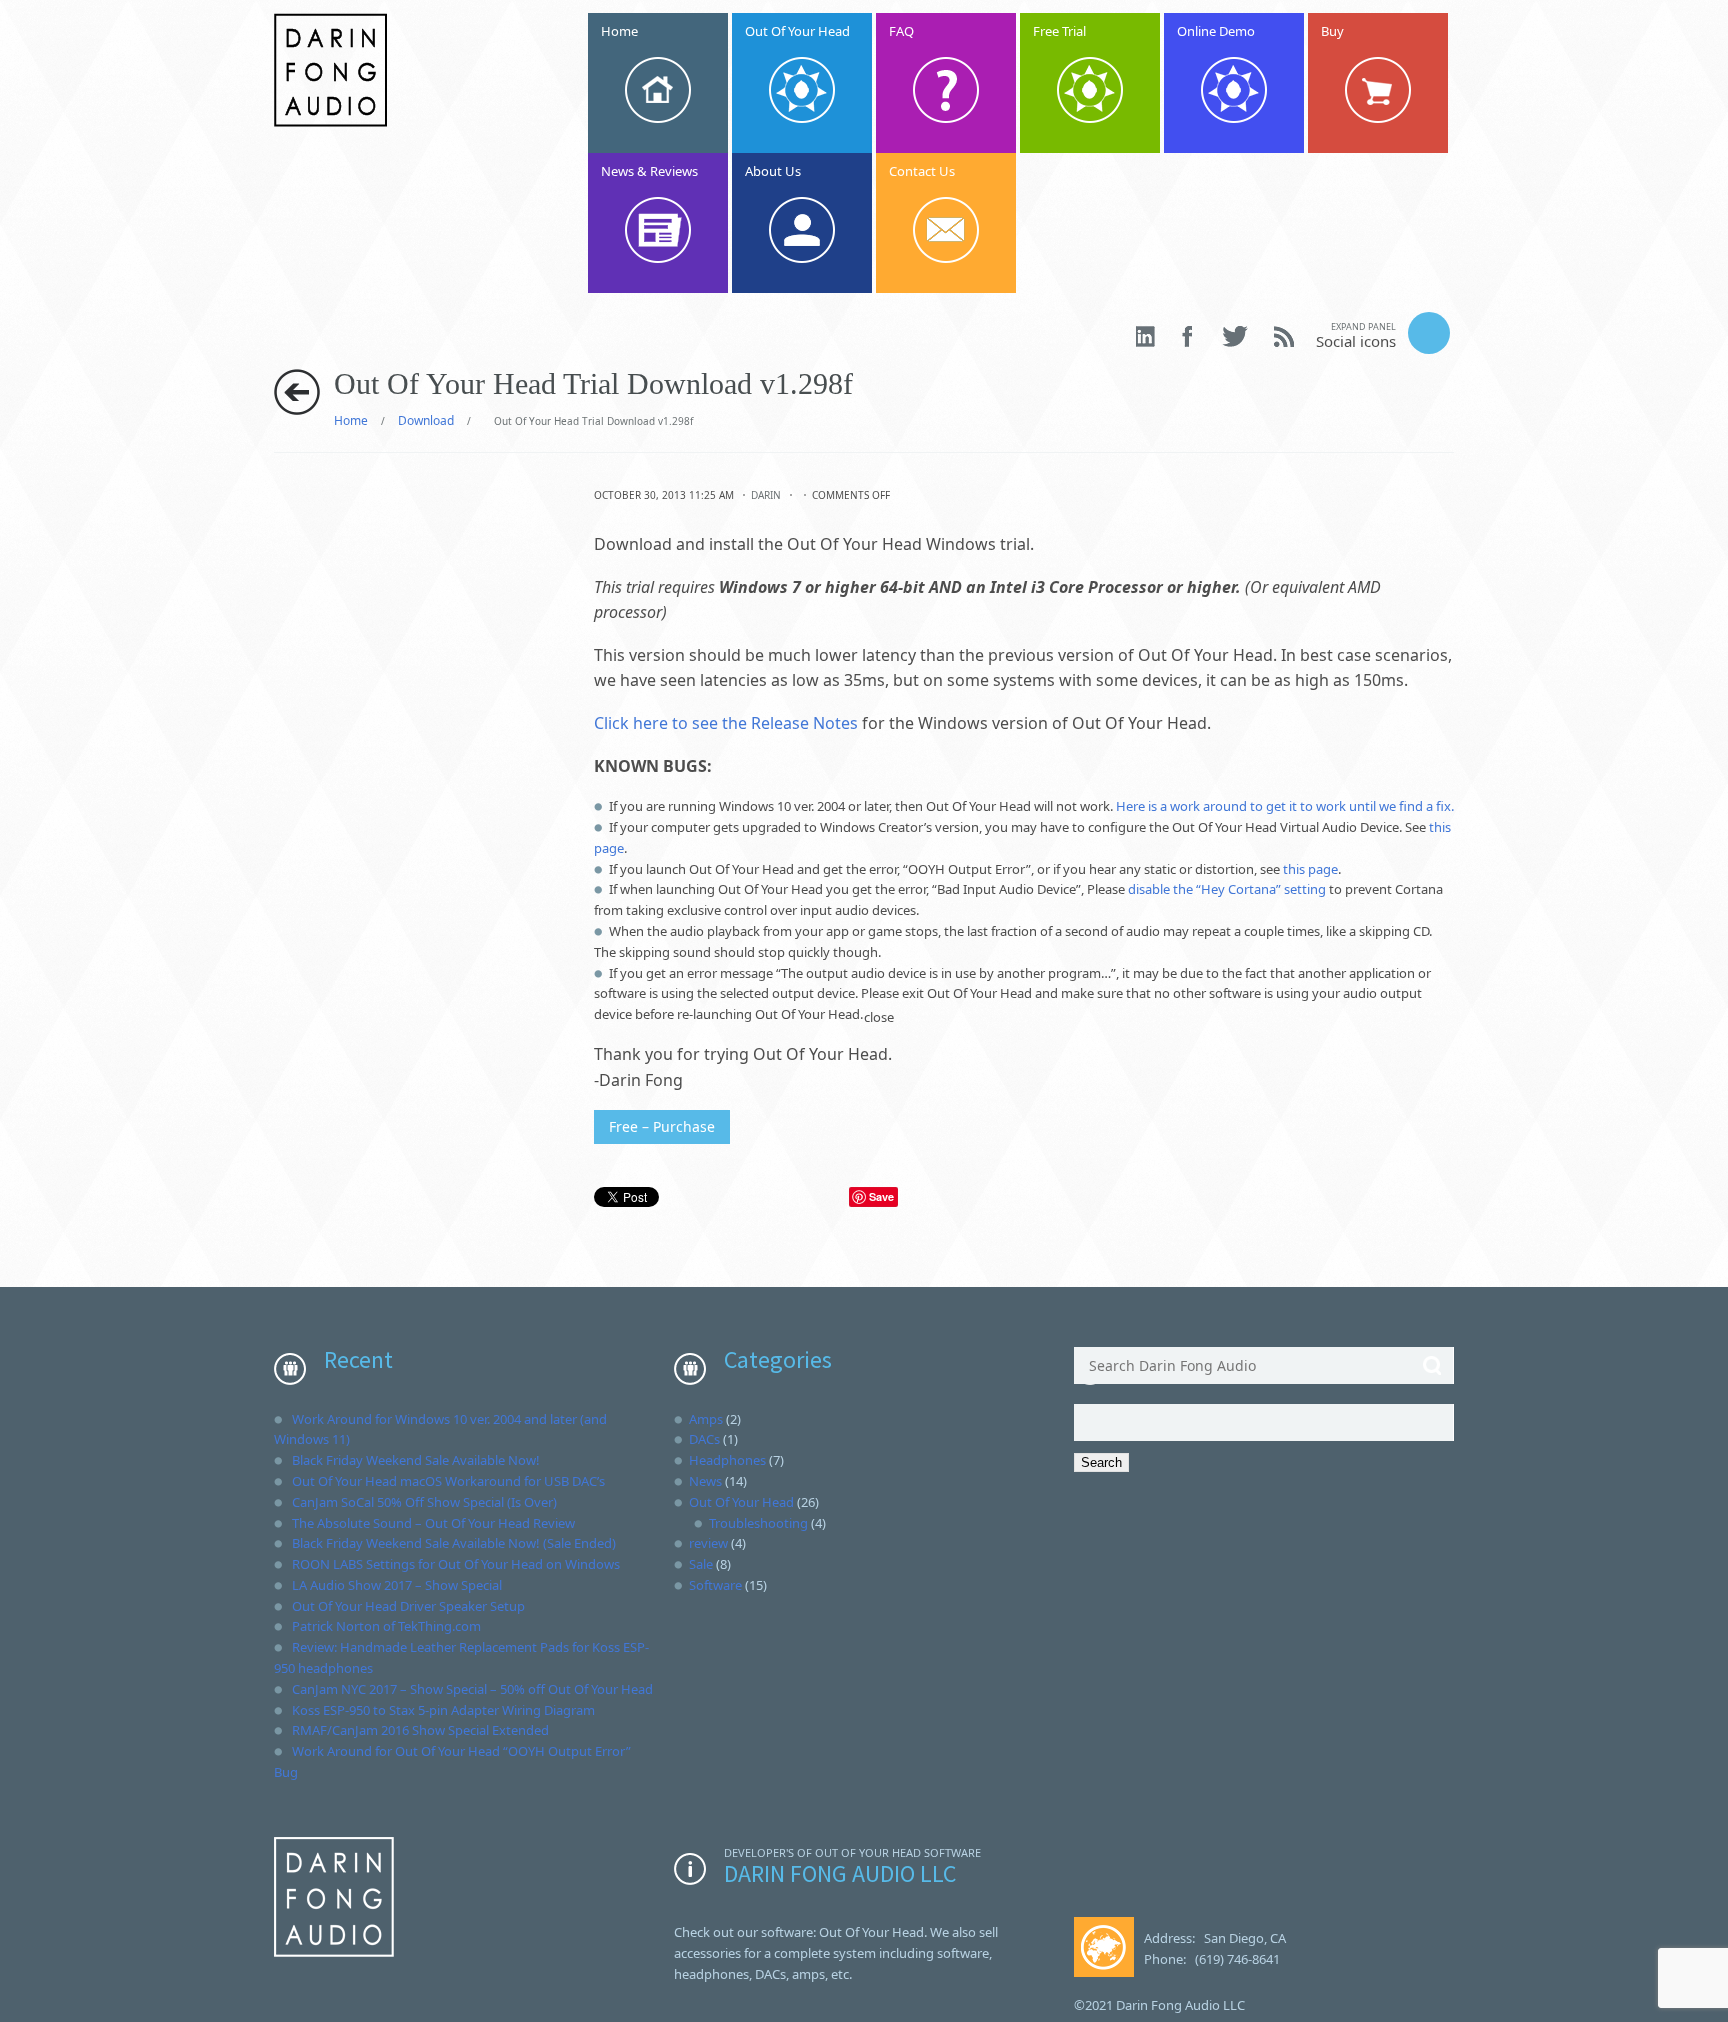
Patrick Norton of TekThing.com (386, 1626)
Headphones (727, 1460)
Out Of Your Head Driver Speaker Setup (408, 1606)
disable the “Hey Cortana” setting (1227, 889)
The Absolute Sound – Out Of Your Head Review (433, 1523)
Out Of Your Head (741, 1502)
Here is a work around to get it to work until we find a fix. (1285, 806)
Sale (701, 1564)
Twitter (1235, 336)
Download (426, 420)
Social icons (1356, 335)
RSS (1284, 336)
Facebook (1189, 336)
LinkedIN (1146, 336)
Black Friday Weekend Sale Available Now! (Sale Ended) (454, 1543)
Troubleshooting (758, 1523)
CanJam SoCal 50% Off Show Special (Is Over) (424, 1502)
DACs (704, 1439)
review (708, 1543)
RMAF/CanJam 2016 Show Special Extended (420, 1730)
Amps (706, 1419)
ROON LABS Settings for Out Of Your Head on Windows (456, 1564)
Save (881, 1196)
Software (715, 1585)
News (705, 1481)
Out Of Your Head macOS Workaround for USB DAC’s (448, 1481)
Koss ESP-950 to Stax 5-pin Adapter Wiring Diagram (443, 1710)
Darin (766, 495)
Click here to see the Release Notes (726, 723)
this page (1310, 869)
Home (351, 420)
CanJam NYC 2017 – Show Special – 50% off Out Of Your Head (472, 1689)
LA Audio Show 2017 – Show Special (397, 1585)
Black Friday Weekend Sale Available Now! (416, 1460)
